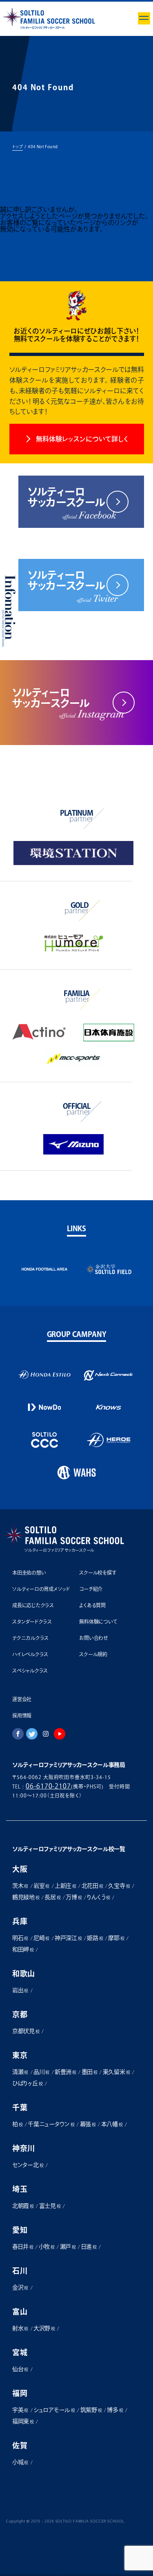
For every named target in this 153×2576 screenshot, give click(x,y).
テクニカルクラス (30, 1638)
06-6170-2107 (49, 1786)
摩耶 (116, 1938)
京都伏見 (26, 2031)
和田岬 (23, 1949)
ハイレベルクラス (30, 1654)
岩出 (20, 1990)
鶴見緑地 (26, 1897)
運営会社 (22, 1699)
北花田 (92, 1886)
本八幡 (112, 2124)
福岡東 (23, 2421)
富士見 (50, 2206)
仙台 (20, 2369)
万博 (74, 1897)
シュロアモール (54, 2410)
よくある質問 (92, 1605)
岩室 (41, 1886)
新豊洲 (65, 2072)
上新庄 (65, 1886)
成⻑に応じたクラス (33, 1605)
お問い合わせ (93, 1638)
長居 (52, 1897)
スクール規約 (93, 1654)
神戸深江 (68, 1938)
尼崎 (41, 1938)
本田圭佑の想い (29, 1573)
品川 (41, 2072)
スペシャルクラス (30, 1671)
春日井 (23, 2247)
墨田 (90, 2072)
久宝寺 (119, 1886)
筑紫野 (91, 2410)
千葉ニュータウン (51, 2124)
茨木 (20, 1886)
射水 (20, 2328)
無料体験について (98, 1622)
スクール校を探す (98, 1573)
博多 (115, 2410)
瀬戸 (68, 2247)
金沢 (20, 2287)
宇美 (20, 2410)
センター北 (28, 2165)
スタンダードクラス (32, 1622)
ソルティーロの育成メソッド (41, 1589)
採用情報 (22, 1715)
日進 (89, 2247)
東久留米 (116, 2072)
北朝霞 (23, 2206)
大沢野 (44, 2328)
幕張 (88, 2124)
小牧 (47, 2247)
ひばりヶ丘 (27, 2083)
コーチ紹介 (91, 1589)
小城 (20, 2462)
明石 (20, 1938)
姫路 (95, 1938)
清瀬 (20, 2072)
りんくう (99, 1897)
